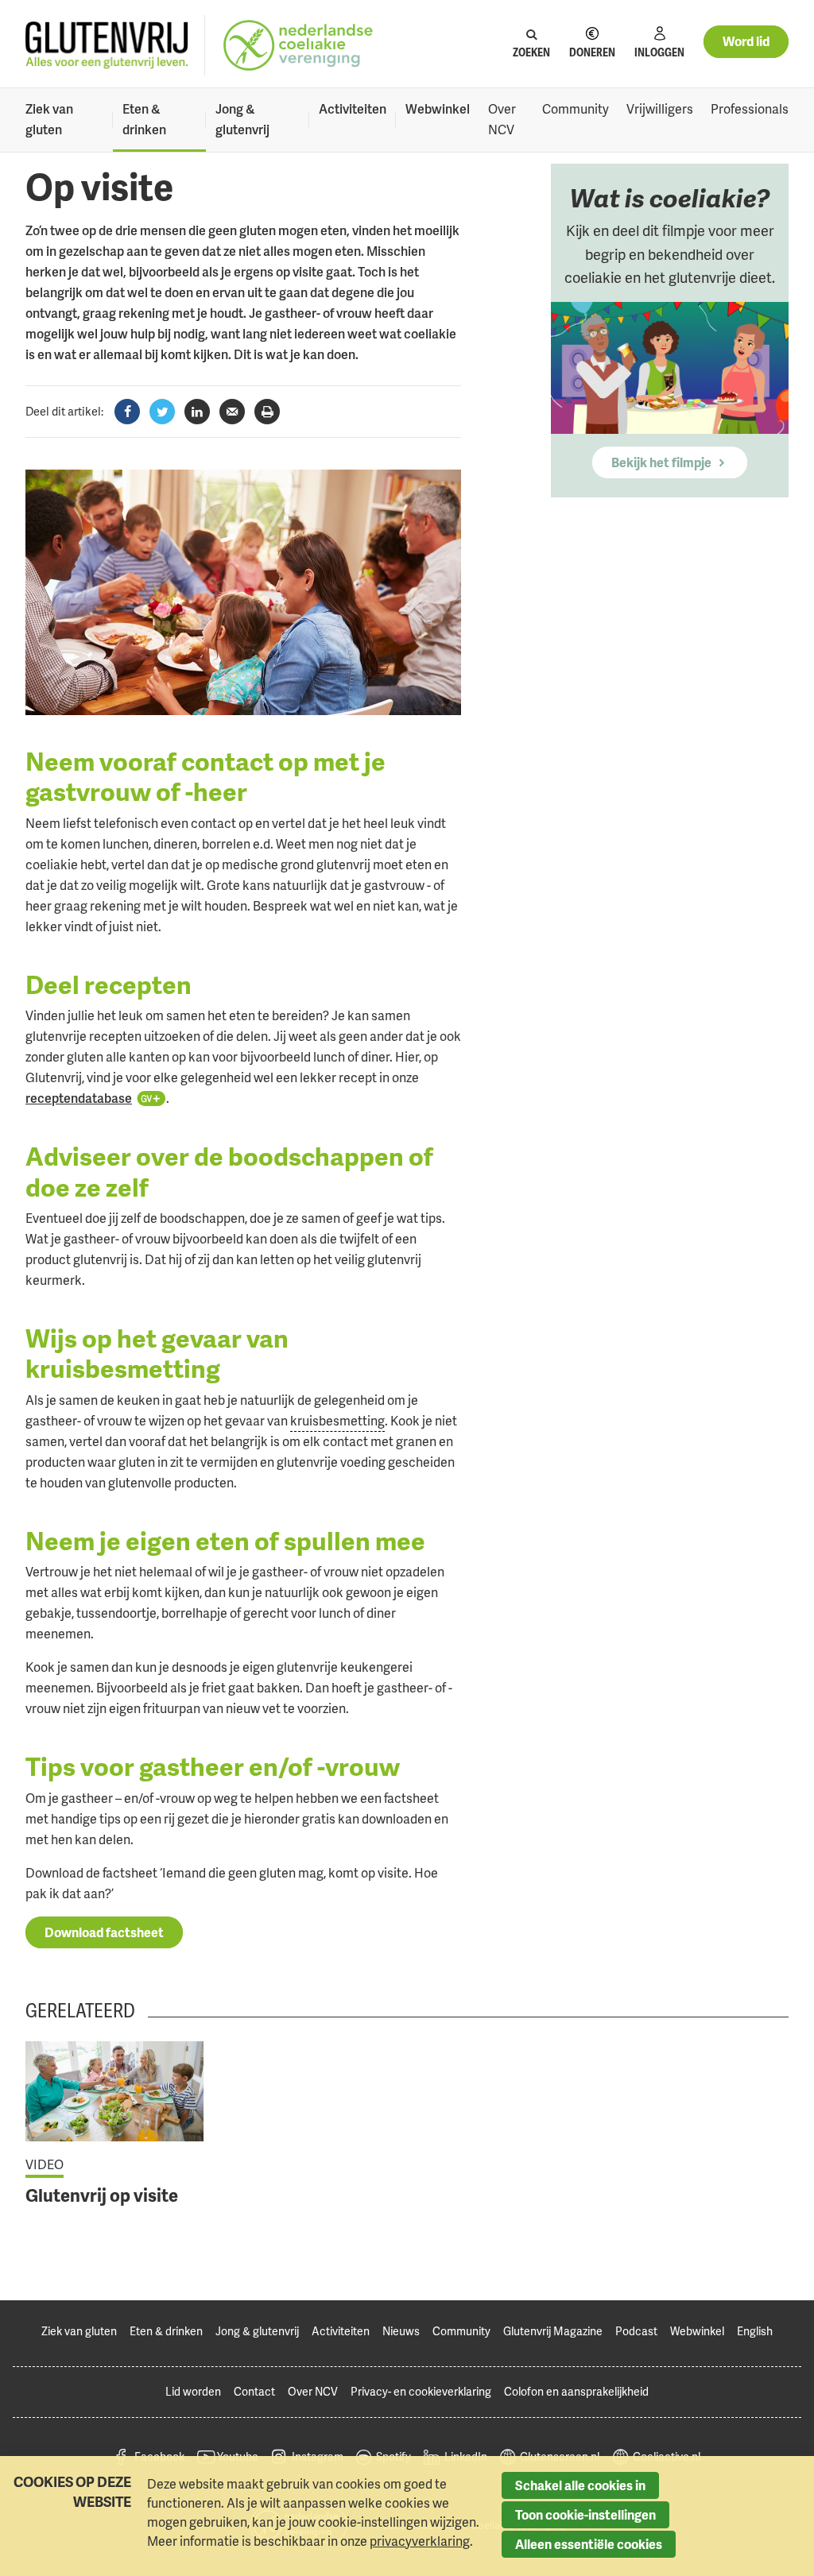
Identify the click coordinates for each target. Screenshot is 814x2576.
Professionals (750, 109)
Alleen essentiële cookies (589, 2544)
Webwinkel (438, 109)
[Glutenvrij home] (107, 46)
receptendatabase (79, 1098)
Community (576, 109)
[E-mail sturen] (232, 412)
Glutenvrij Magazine (553, 2331)
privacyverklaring (420, 2541)
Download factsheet (104, 1932)
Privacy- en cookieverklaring (421, 2391)
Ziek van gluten (49, 119)
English (755, 2331)
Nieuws (401, 2331)
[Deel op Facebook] (127, 412)
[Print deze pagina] (267, 412)
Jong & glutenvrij (242, 119)
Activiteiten (353, 109)
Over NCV (502, 119)
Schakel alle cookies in (580, 2485)
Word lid (746, 41)
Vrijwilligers (660, 109)
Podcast (636, 2331)
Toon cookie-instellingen (585, 2515)
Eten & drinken (144, 119)
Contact (254, 2391)
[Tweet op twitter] (162, 412)
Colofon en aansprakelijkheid (576, 2391)
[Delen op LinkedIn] (197, 412)
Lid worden (193, 2391)
